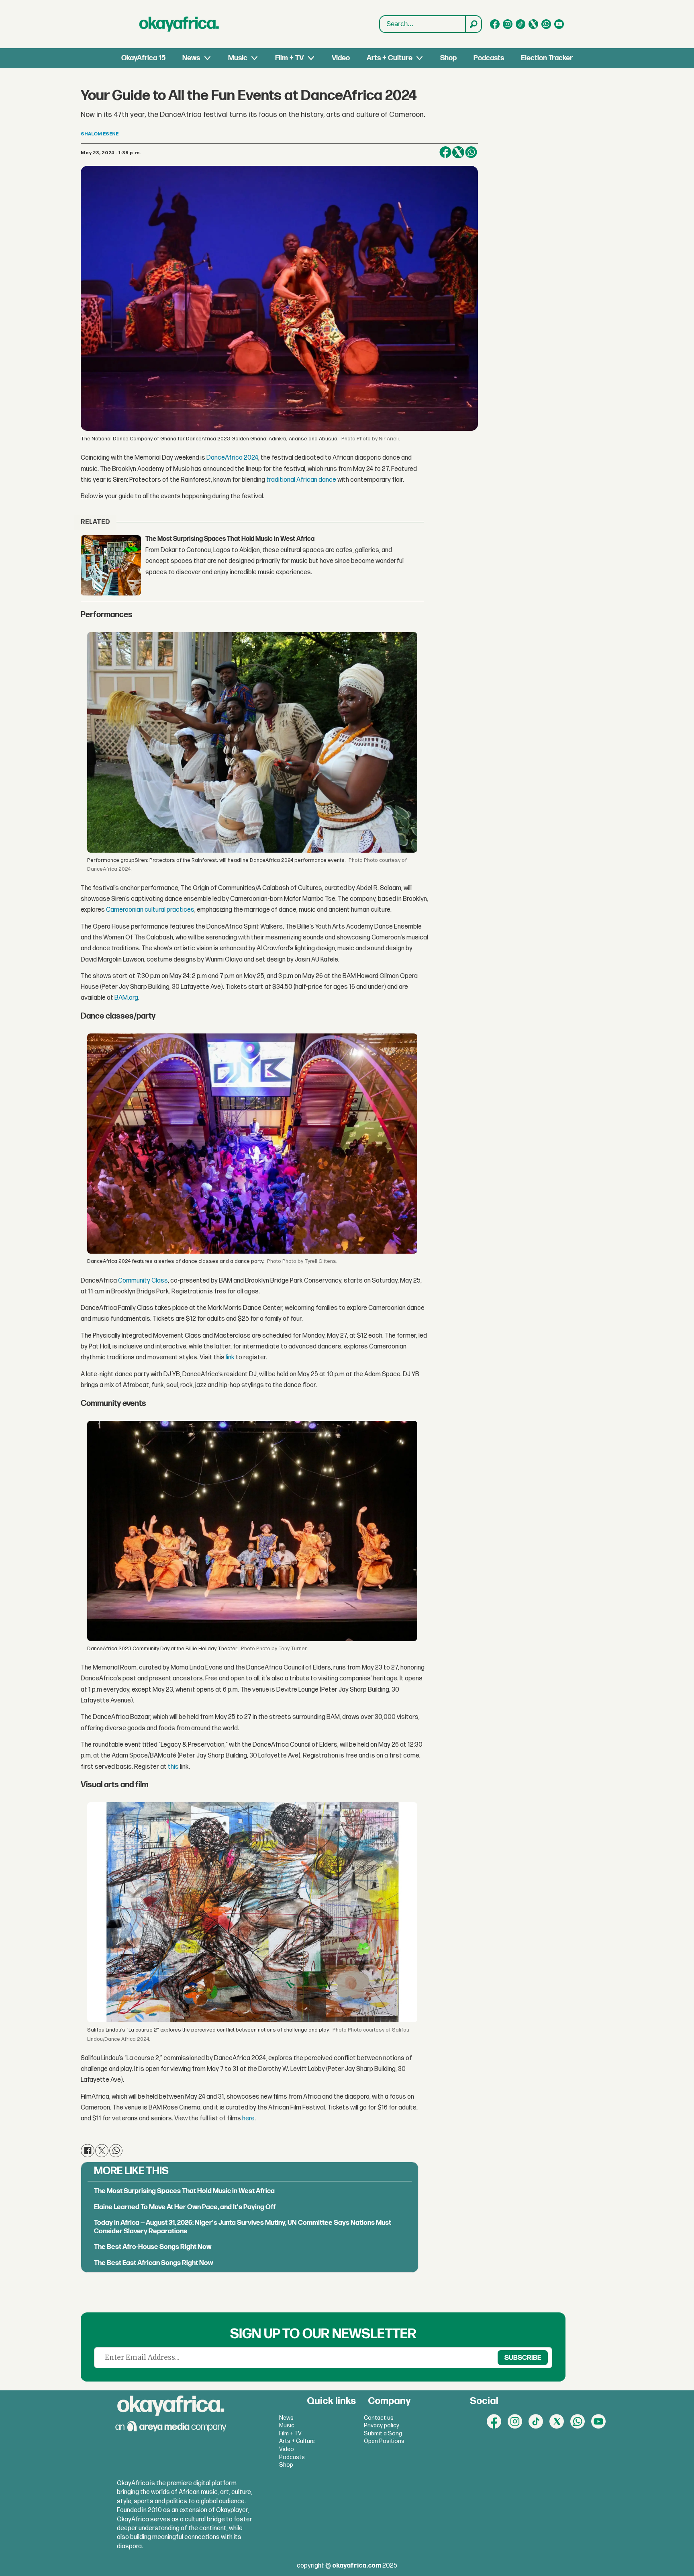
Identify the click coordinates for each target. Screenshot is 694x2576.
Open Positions (384, 2441)
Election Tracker (547, 58)
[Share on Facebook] (445, 152)
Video (341, 58)
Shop (448, 58)
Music (238, 58)
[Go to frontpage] (179, 24)
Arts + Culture (390, 58)
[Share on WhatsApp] (471, 152)
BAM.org (126, 998)
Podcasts (489, 58)
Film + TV (289, 58)
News (191, 58)
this (173, 1767)
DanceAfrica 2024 (232, 458)
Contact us (379, 2418)
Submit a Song (383, 2434)
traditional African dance (301, 480)
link (230, 1358)
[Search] (473, 24)
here (248, 2119)
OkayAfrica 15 (143, 58)
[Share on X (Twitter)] (458, 152)
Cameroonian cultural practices (150, 910)
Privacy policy (382, 2426)
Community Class (143, 1281)
